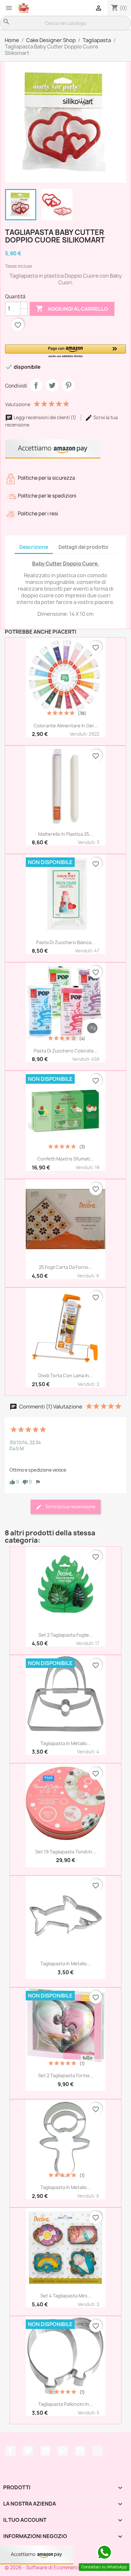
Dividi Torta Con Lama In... (65, 1375)
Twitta (52, 385)
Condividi (36, 385)
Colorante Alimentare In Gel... (65, 726)
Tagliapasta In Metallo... (65, 1743)
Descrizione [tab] (34, 547)
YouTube (45, 2451)
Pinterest (68, 385)
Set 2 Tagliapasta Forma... (66, 2075)
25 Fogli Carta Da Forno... (65, 1267)
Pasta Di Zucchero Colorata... (65, 1051)
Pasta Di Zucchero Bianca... (66, 942)
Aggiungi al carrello (72, 309)
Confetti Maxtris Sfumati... (65, 1159)
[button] (65, 351)
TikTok (98, 2451)
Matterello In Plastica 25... (65, 834)
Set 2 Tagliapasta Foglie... (66, 1635)
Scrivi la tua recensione (70, 1506)
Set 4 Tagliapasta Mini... (66, 2296)
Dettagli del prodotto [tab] (83, 547)
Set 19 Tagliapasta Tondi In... (66, 1852)
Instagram (80, 2451)
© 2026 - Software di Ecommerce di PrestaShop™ (62, 2568)
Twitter (28, 2451)
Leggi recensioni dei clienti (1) (45, 417)
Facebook (10, 2451)
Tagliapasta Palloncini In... (65, 2404)
